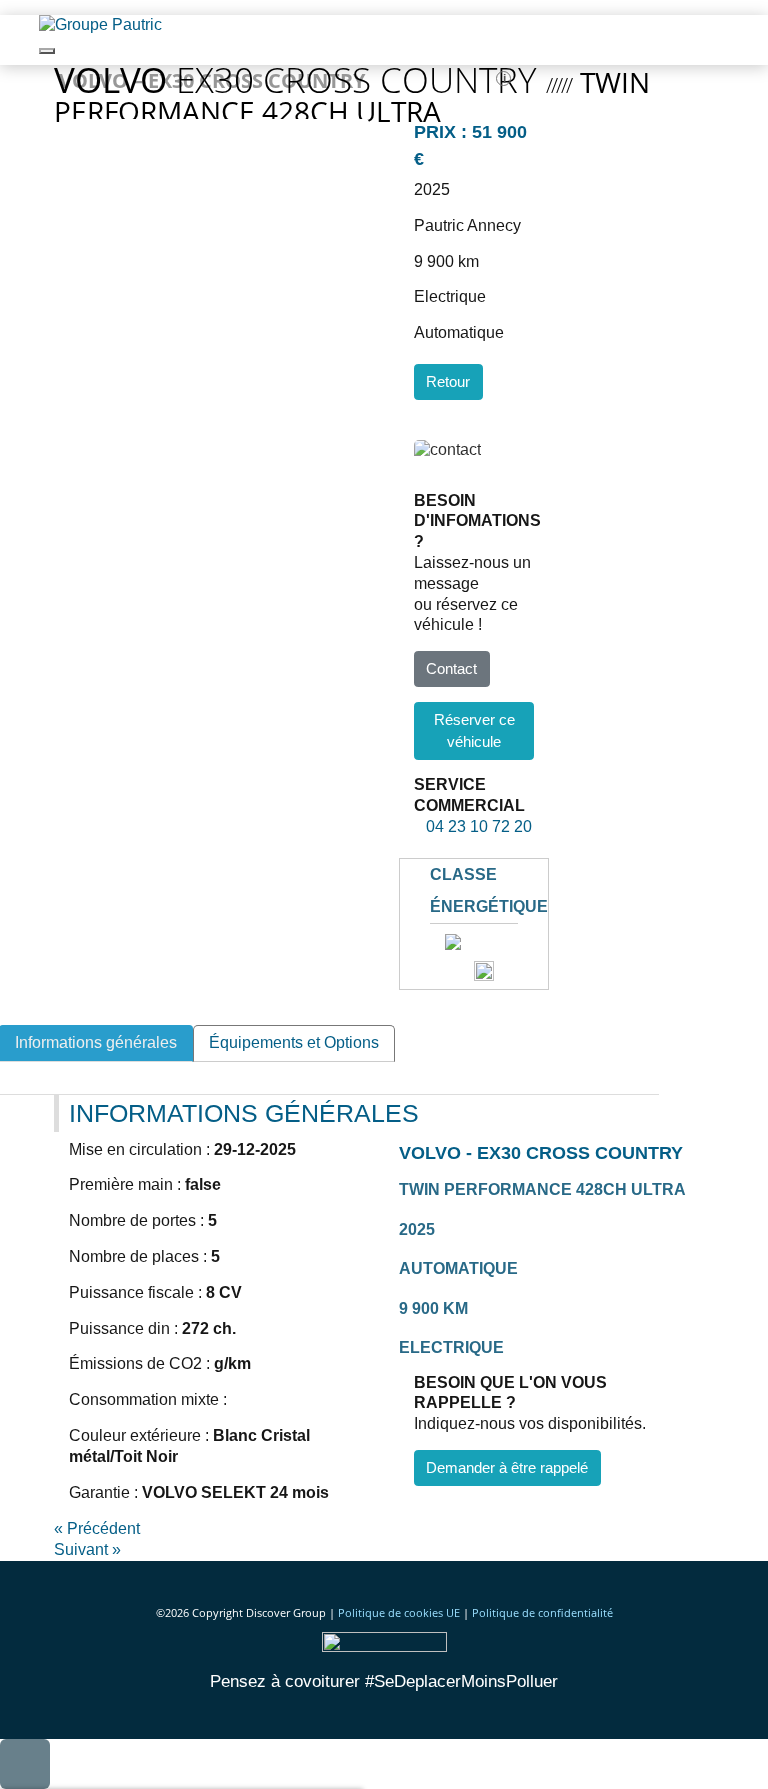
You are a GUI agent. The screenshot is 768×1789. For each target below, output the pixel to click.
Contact (451, 668)
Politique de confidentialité (542, 1612)
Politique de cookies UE (399, 1612)
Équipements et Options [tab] (294, 1042)
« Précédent (97, 1528)
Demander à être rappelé (507, 1467)
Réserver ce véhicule (474, 731)
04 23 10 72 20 (473, 826)
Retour (448, 381)
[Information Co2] (484, 969)
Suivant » (87, 1549)
